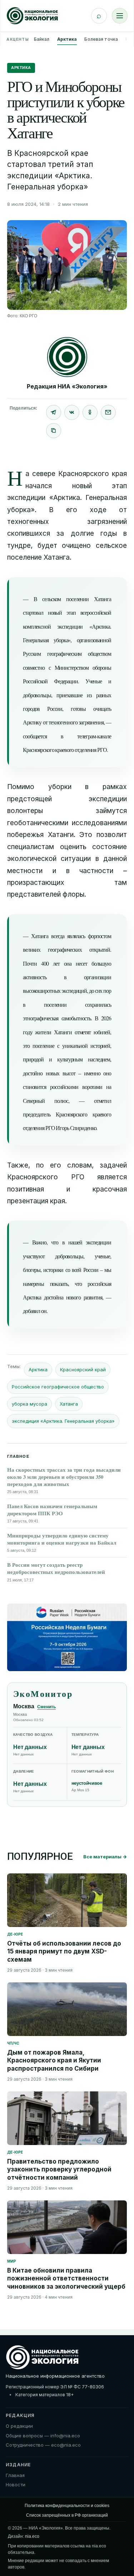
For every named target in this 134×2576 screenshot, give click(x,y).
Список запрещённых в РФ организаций (67, 2515)
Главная (15, 2475)
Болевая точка (101, 39)
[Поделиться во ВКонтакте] (72, 412)
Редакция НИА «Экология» (67, 386)
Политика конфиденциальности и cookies (67, 2506)
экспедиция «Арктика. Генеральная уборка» (63, 1421)
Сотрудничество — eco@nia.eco (43, 2445)
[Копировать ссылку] (54, 431)
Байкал (42, 39)
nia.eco (32, 2536)
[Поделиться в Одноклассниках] (90, 412)
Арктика (67, 39)
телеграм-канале (94, 736)
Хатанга (69, 1404)
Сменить (46, 1707)
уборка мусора (29, 1404)
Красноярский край (83, 1369)
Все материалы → (105, 1857)
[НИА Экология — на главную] (32, 16)
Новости (16, 2485)
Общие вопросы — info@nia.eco (43, 2436)
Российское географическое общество (58, 1387)
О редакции (19, 2426)
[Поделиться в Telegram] (54, 412)
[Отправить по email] (108, 412)
